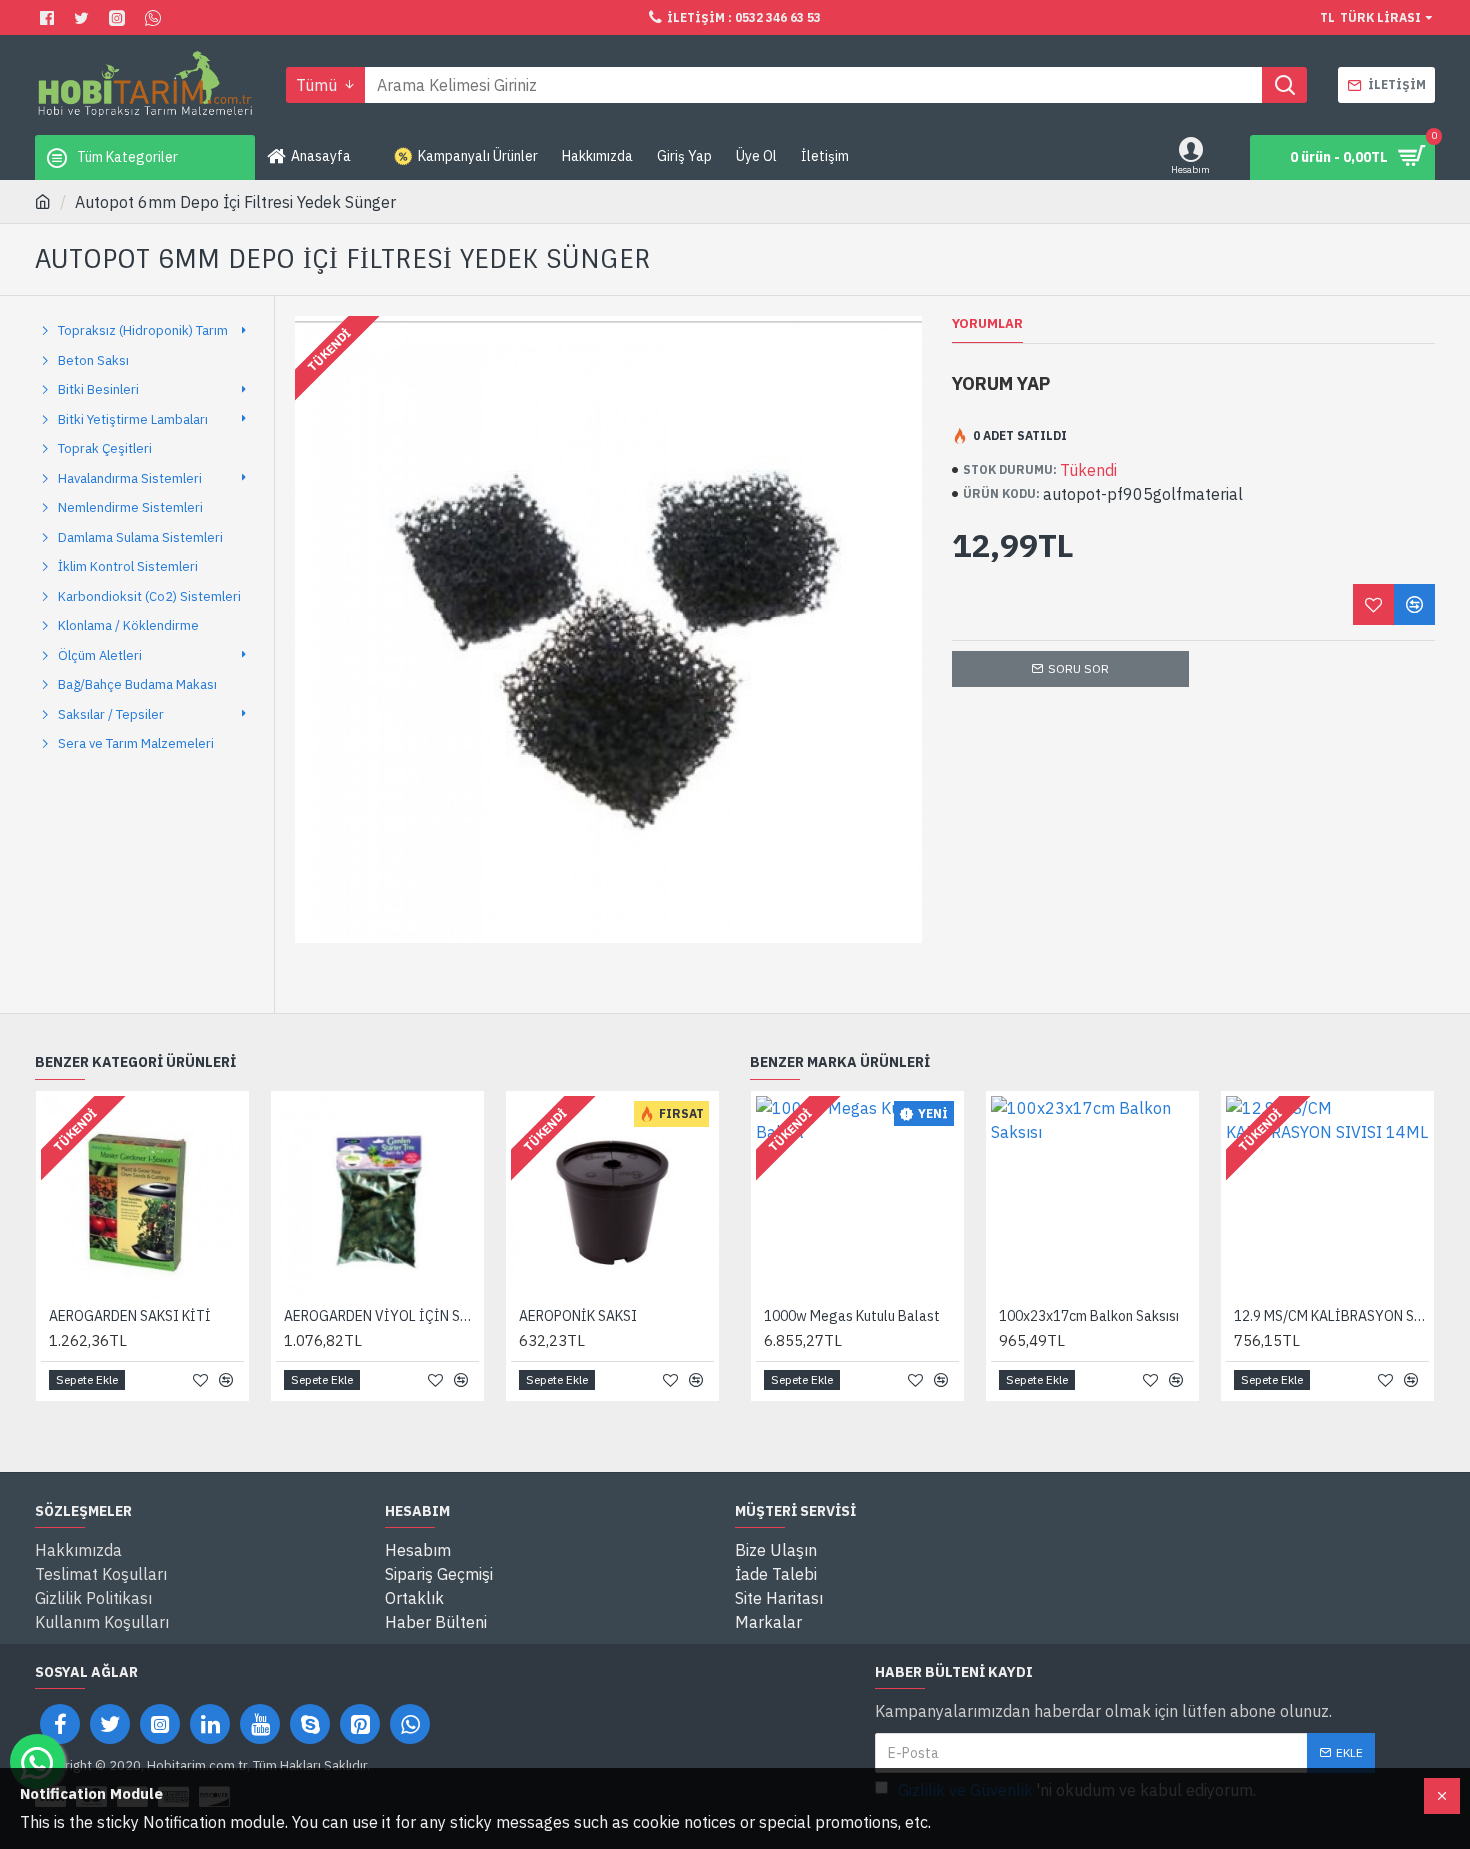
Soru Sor (1078, 668)
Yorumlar (987, 324)
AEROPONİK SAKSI (578, 1316)
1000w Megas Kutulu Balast (852, 1316)
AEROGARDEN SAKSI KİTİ (130, 1316)
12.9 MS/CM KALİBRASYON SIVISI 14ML (1331, 1316)
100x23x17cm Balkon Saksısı (1089, 1316)
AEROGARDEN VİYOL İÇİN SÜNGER (381, 1316)
